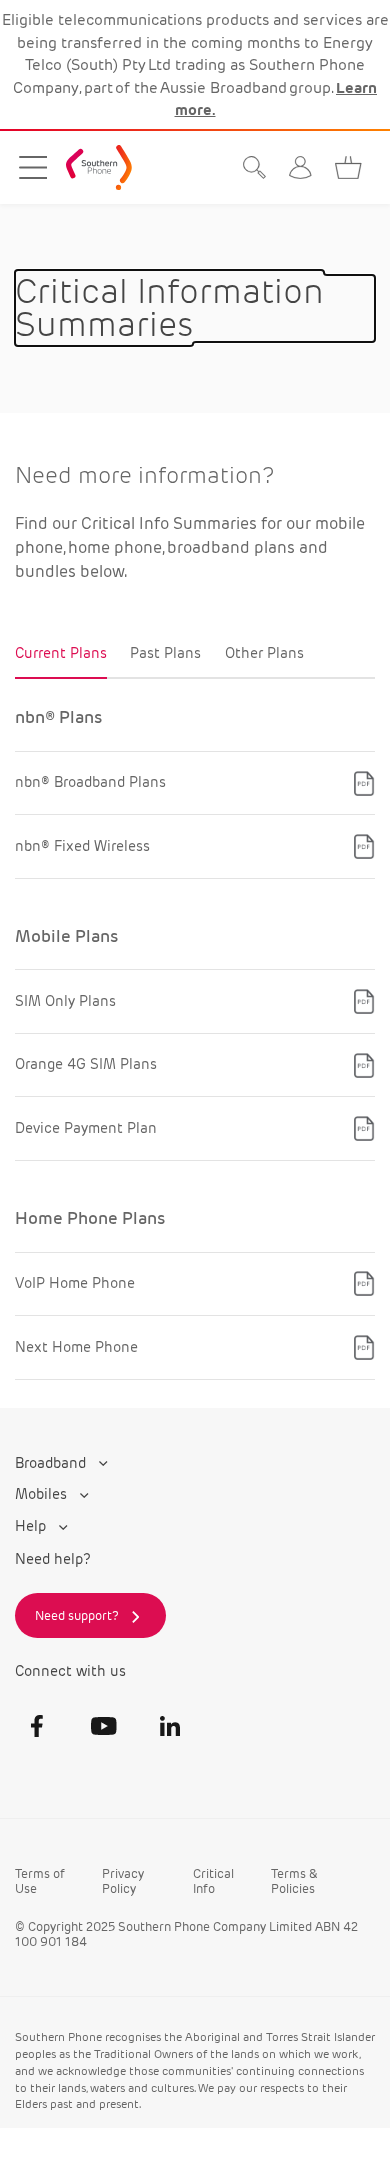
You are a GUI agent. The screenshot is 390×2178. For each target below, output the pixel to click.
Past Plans (165, 653)
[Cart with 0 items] (353, 167)
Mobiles (43, 1494)
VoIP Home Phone (75, 1283)
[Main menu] (33, 167)
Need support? (77, 1615)
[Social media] (37, 1726)
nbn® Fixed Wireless (82, 846)
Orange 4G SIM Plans (86, 1064)
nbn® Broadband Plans (90, 782)
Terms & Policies (294, 1881)
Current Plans (61, 653)
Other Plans (264, 653)
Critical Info (213, 1881)
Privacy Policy (123, 1881)
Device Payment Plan (86, 1128)
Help (32, 1526)
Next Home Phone (76, 1347)
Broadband (52, 1463)
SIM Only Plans (65, 1001)
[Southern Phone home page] (99, 167)
